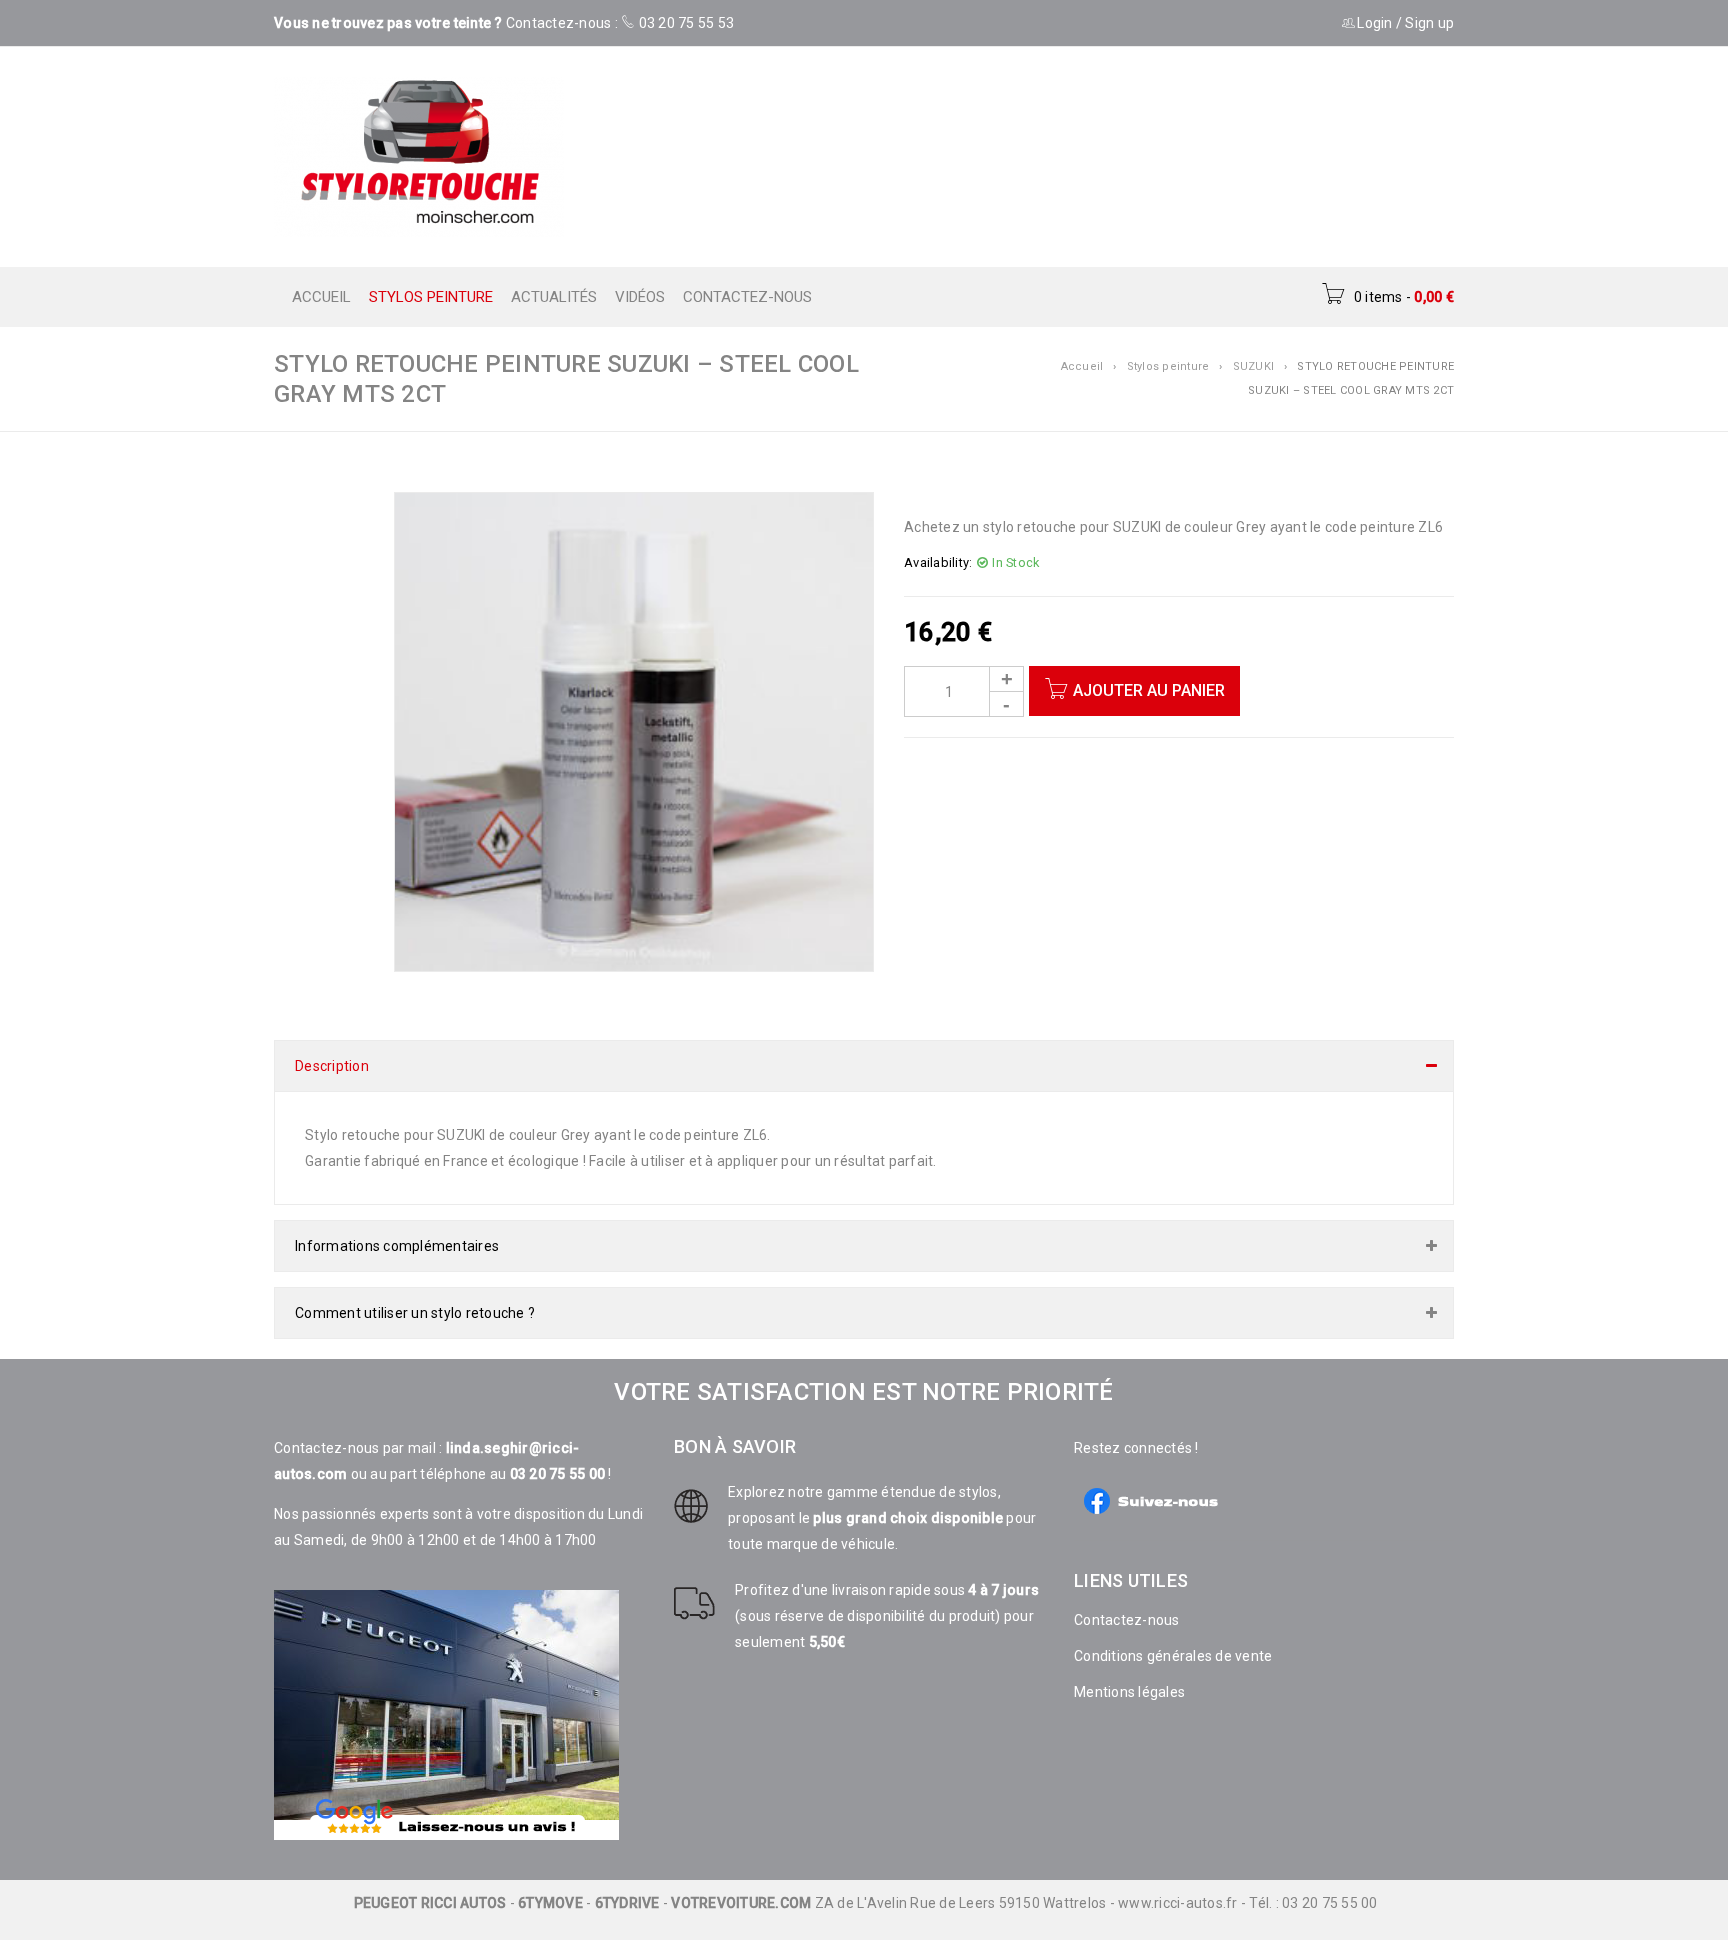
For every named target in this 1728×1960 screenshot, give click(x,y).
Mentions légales (1129, 1672)
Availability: (938, 562)
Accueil (1082, 366)
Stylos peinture (1168, 366)
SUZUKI (1254, 366)
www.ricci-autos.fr (1178, 1883)
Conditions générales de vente (1173, 1636)
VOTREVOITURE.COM (741, 1883)
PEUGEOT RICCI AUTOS (430, 1883)
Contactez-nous (1127, 1600)
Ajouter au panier (1149, 690)
